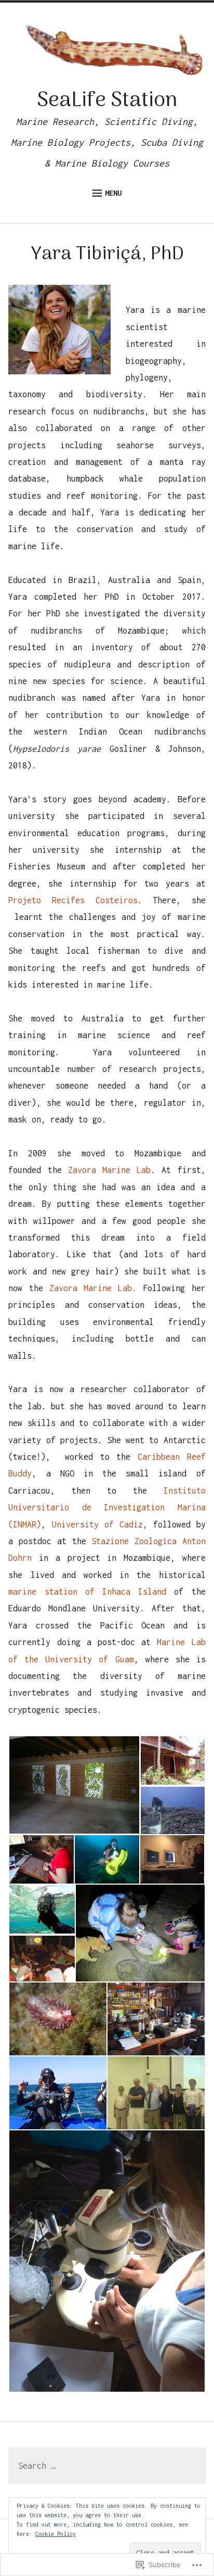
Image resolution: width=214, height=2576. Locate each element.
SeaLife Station (107, 101)
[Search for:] (107, 2466)
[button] (74, 1785)
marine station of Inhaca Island (87, 1592)
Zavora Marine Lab (109, 1170)
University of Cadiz (97, 1524)
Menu (113, 193)
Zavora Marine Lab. (93, 1288)
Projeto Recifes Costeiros (73, 900)
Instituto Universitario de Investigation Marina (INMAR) (107, 1507)
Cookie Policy (56, 2534)
